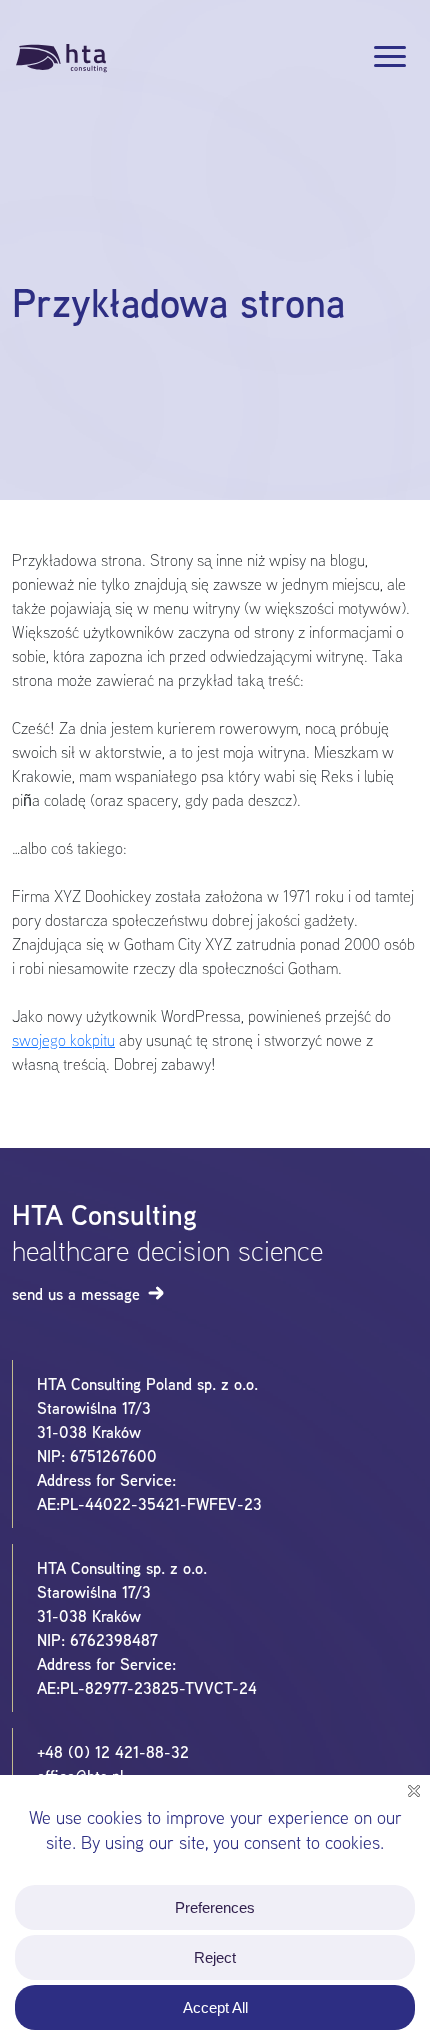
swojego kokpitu (63, 1040)
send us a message (76, 1294)
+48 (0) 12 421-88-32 (113, 1752)
